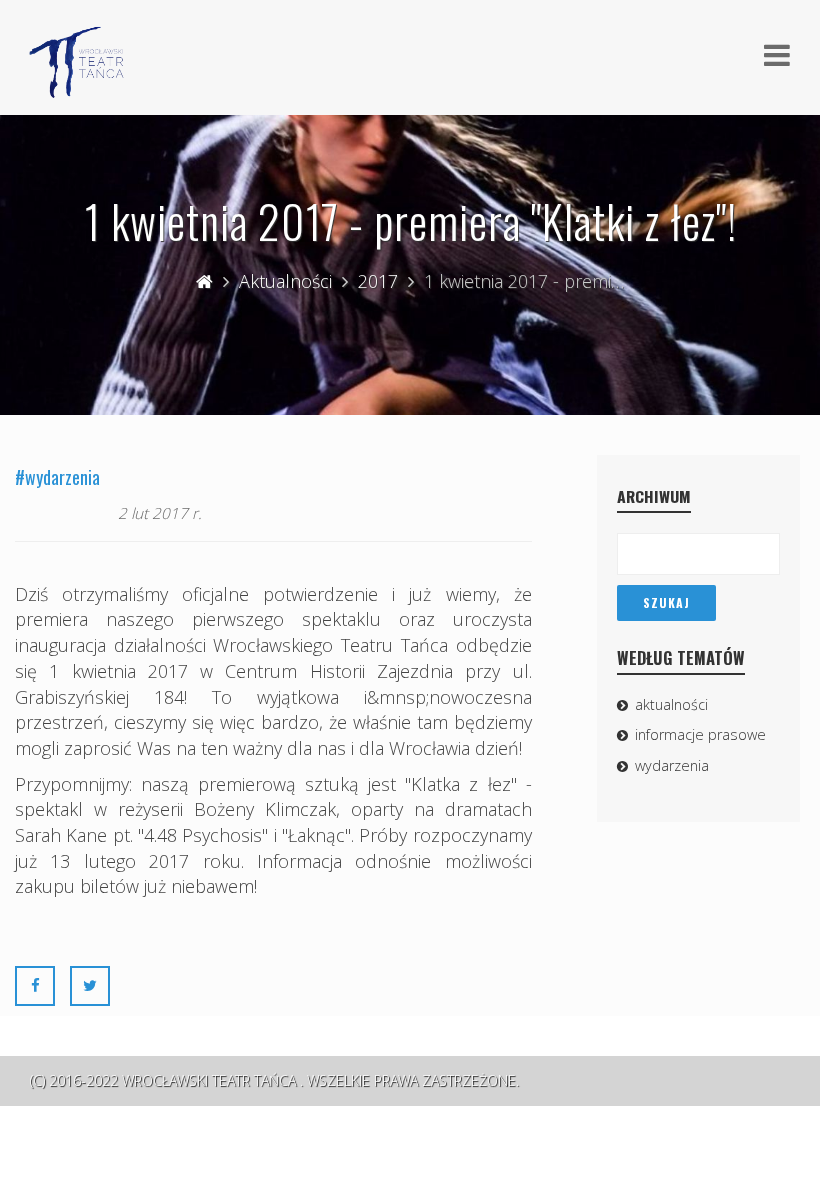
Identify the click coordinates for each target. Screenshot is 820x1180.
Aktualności (285, 281)
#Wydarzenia (57, 477)
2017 (378, 281)
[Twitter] (90, 984)
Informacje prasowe (700, 734)
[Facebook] (35, 984)
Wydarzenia (672, 765)
